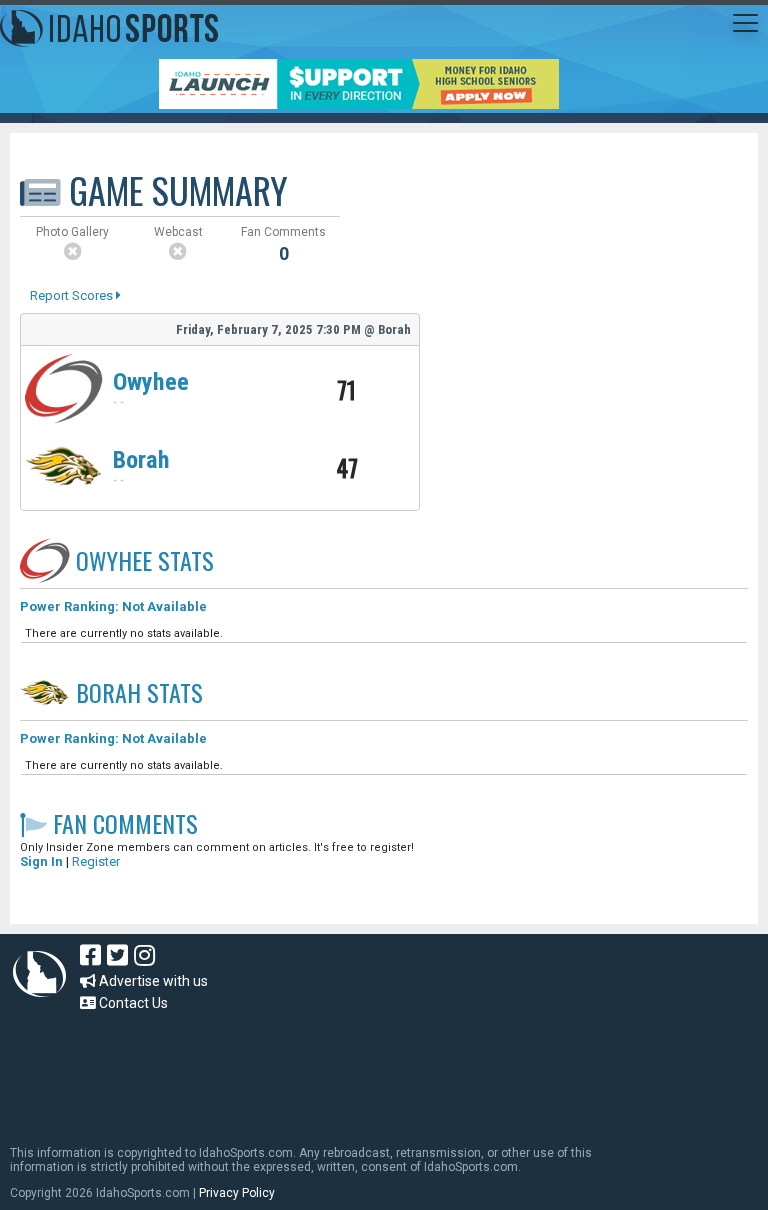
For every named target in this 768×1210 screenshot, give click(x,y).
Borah (141, 460)
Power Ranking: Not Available (113, 606)
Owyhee (151, 382)
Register (96, 861)
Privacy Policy (237, 1193)
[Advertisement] (374, 1069)
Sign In (41, 861)
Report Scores (73, 295)
